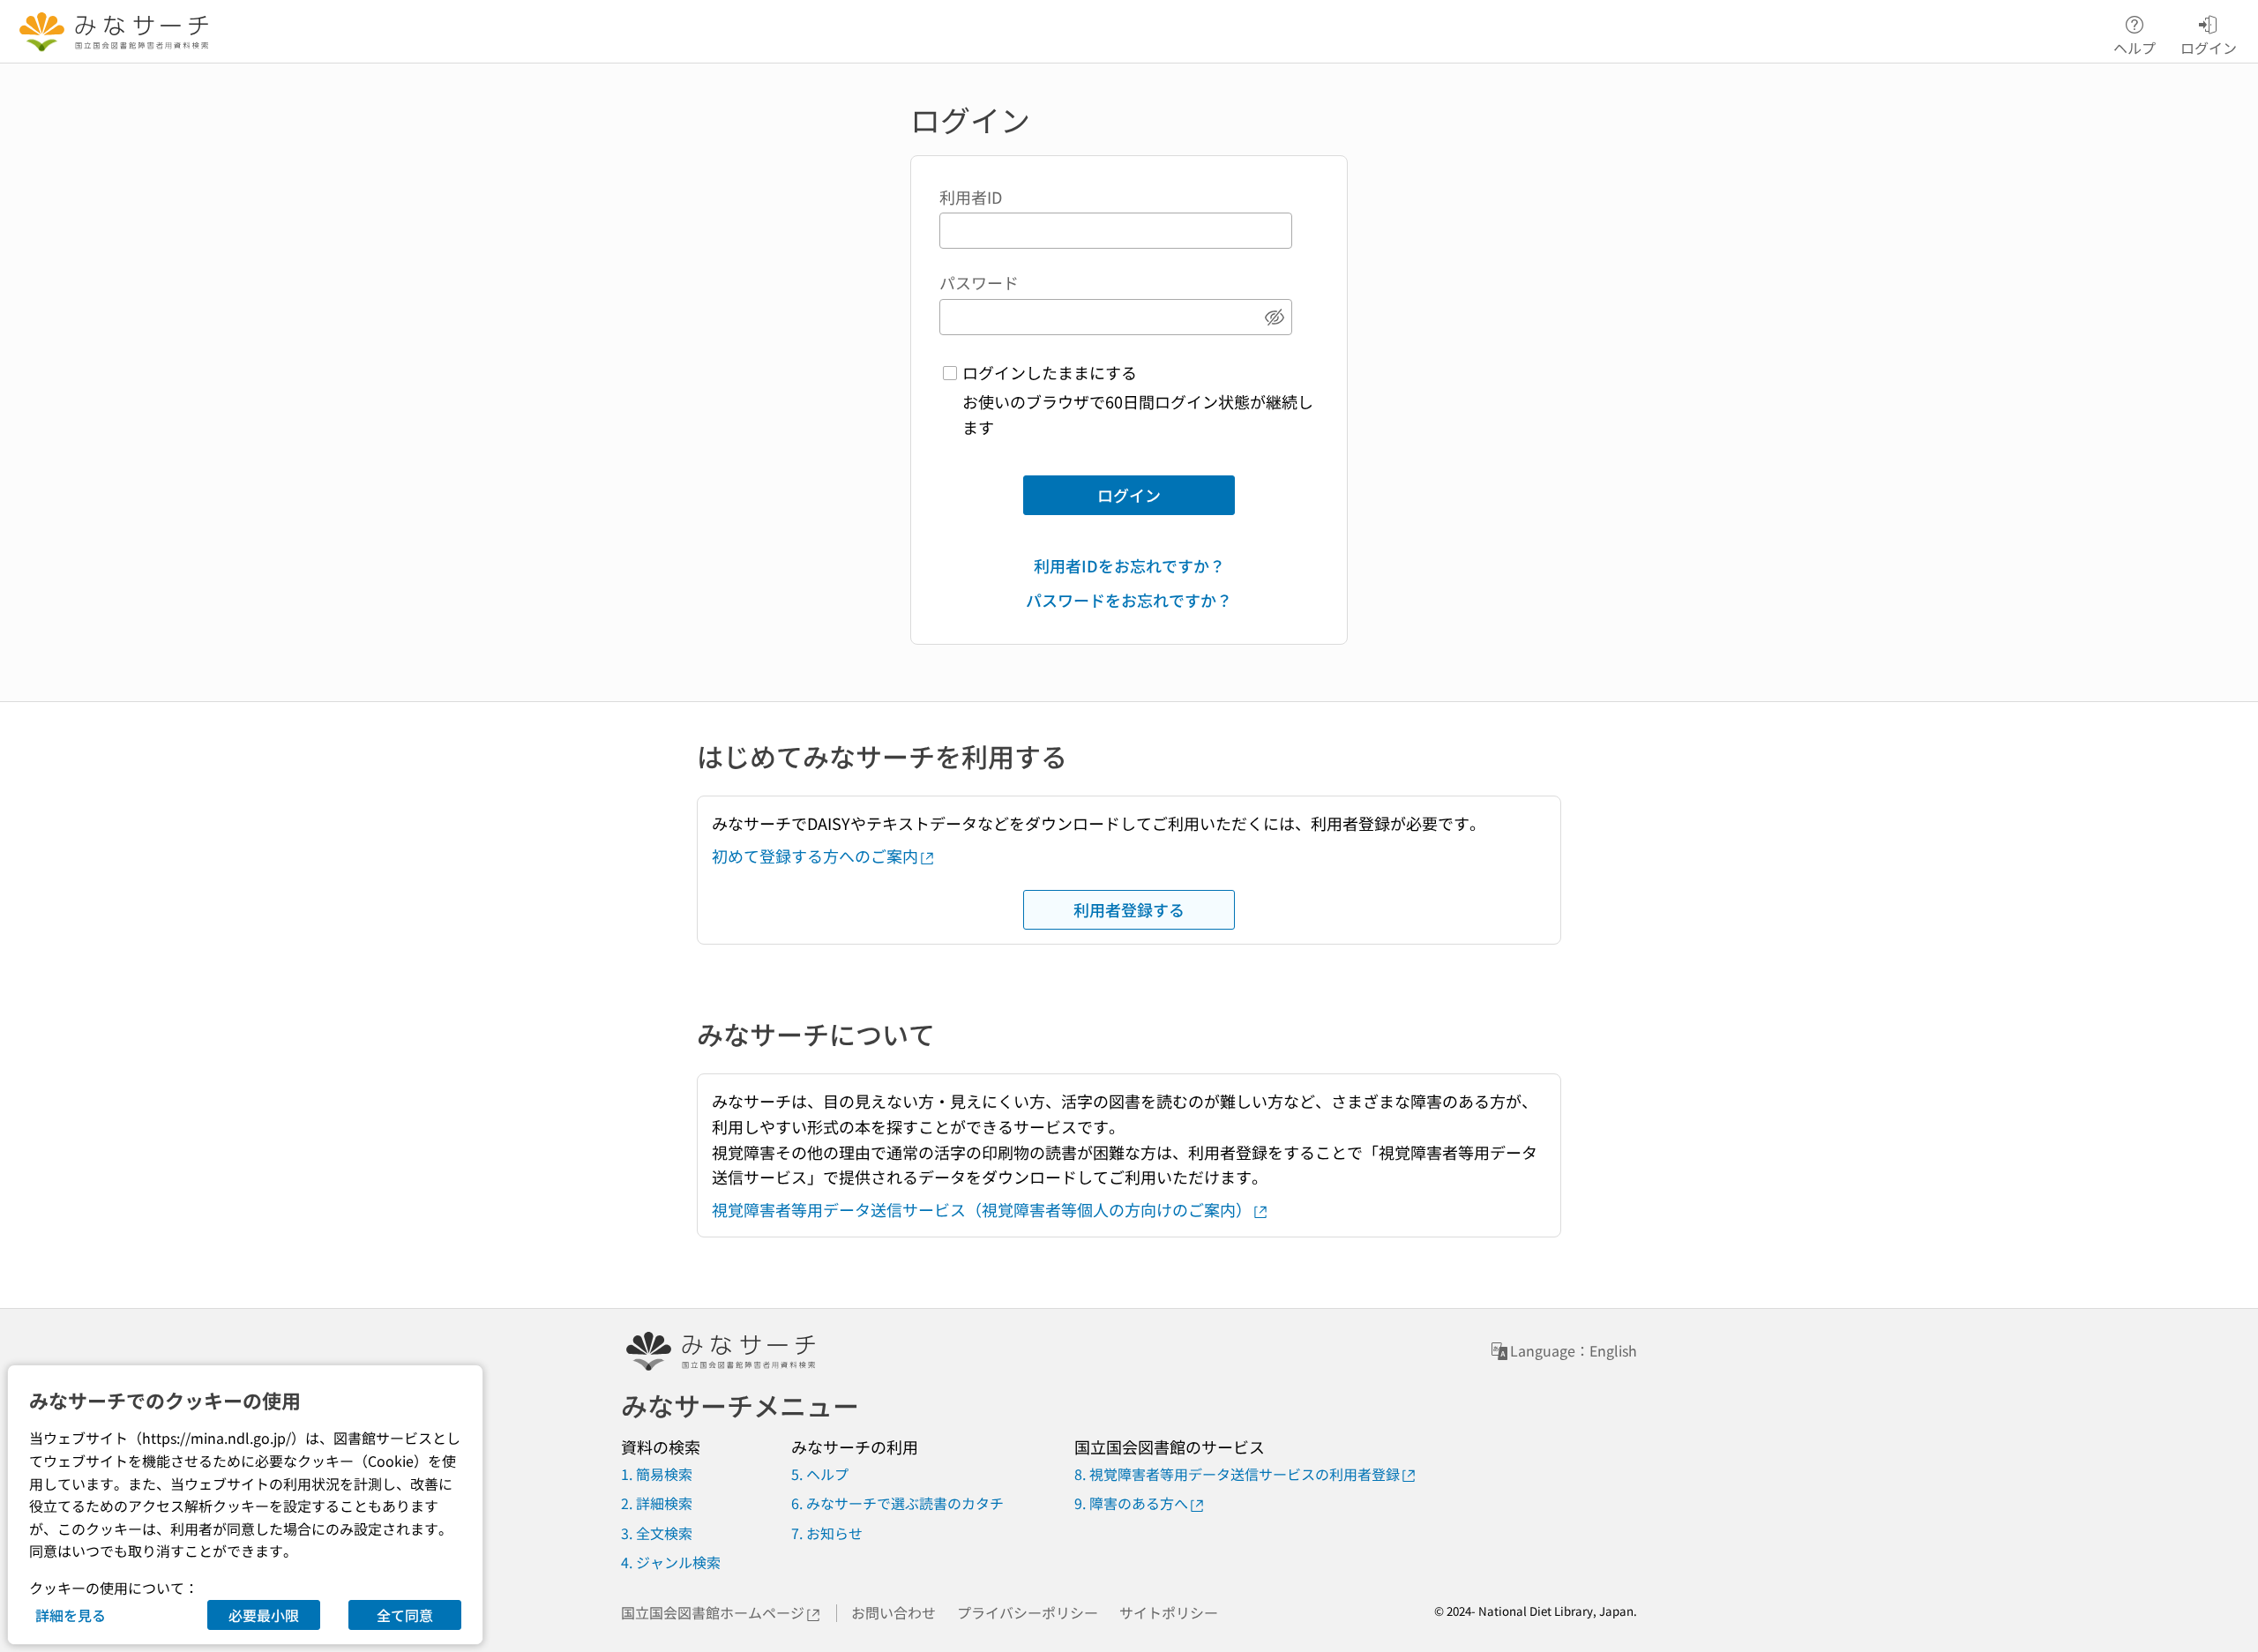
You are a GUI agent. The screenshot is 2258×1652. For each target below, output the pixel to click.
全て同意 (405, 1615)
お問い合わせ (893, 1612)
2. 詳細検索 (657, 1503)
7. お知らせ (827, 1533)
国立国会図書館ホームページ (713, 1612)
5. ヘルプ (820, 1474)
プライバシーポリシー (1028, 1612)
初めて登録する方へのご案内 (815, 856)
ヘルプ (2135, 46)
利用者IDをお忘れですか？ (1129, 565)
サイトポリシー (1169, 1612)
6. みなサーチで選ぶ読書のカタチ (897, 1503)
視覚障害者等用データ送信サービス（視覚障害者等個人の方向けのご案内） (982, 1209)
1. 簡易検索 (657, 1474)
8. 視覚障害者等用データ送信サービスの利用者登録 (1237, 1474)
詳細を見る (71, 1615)
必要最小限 (264, 1615)
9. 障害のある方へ (1131, 1503)
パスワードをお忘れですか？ (1129, 600)
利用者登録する (1129, 909)
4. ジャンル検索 (671, 1562)
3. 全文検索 (657, 1533)
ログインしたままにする (1050, 372)
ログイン (1129, 495)
